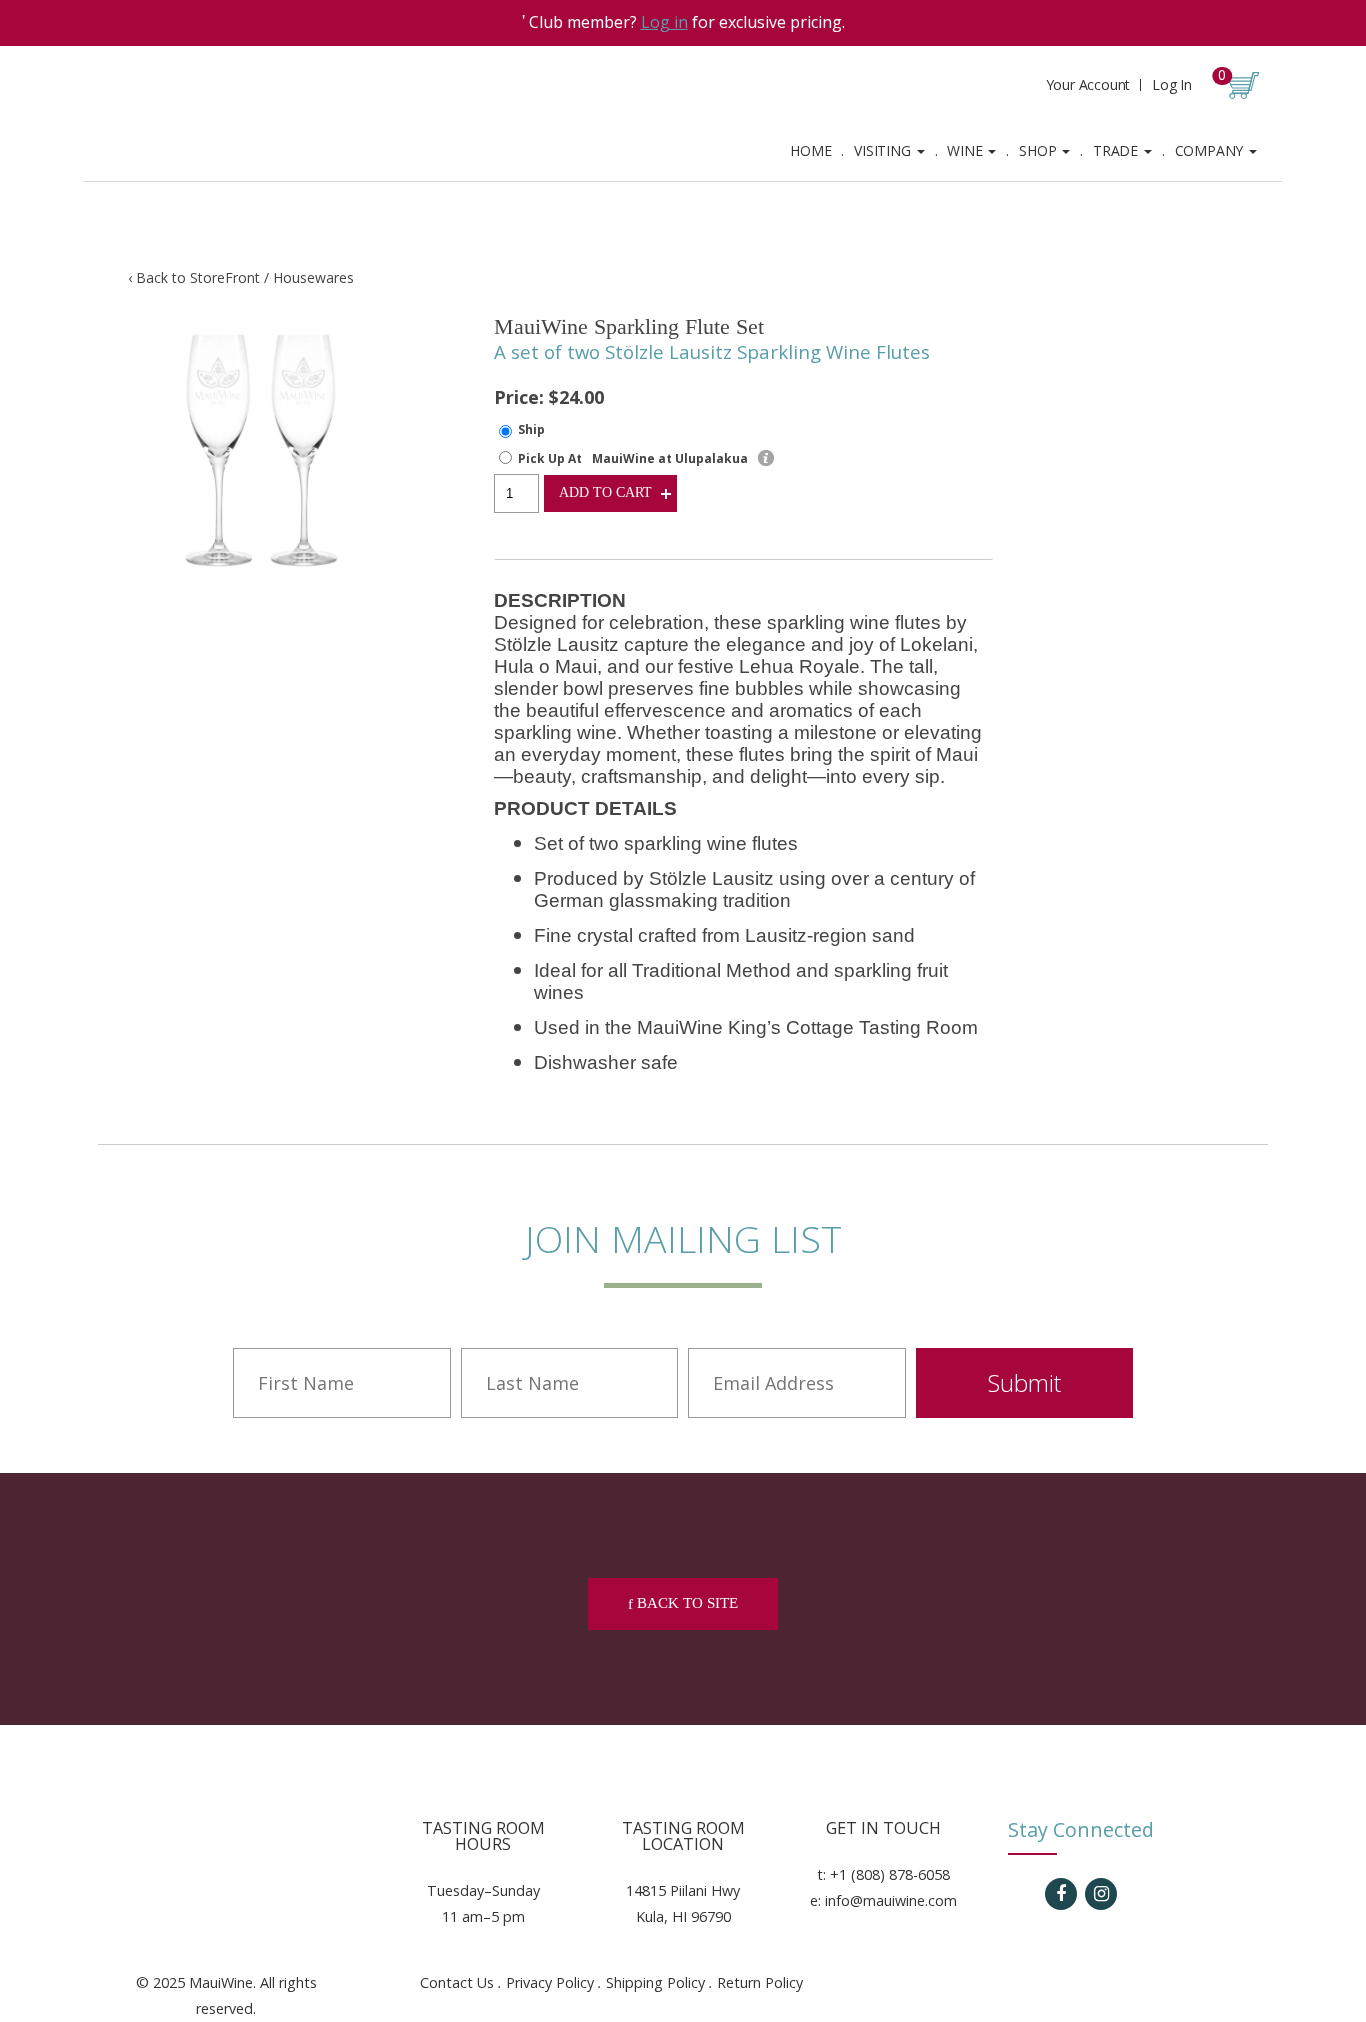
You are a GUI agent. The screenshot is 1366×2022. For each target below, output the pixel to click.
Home (810, 150)
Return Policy (760, 1982)
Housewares (313, 277)
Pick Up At (550, 458)
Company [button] (1211, 150)
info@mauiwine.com (891, 1900)
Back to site (685, 1603)
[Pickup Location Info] (766, 458)
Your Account (1088, 84)
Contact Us (457, 1982)
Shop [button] (1039, 150)
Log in (664, 22)
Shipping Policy (655, 1982)
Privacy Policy (550, 1982)
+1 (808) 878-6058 (890, 1874)
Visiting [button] (884, 150)
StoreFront (225, 277)
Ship (531, 429)
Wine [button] (966, 150)
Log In (1172, 84)
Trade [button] (1117, 150)
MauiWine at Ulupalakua (670, 458)
